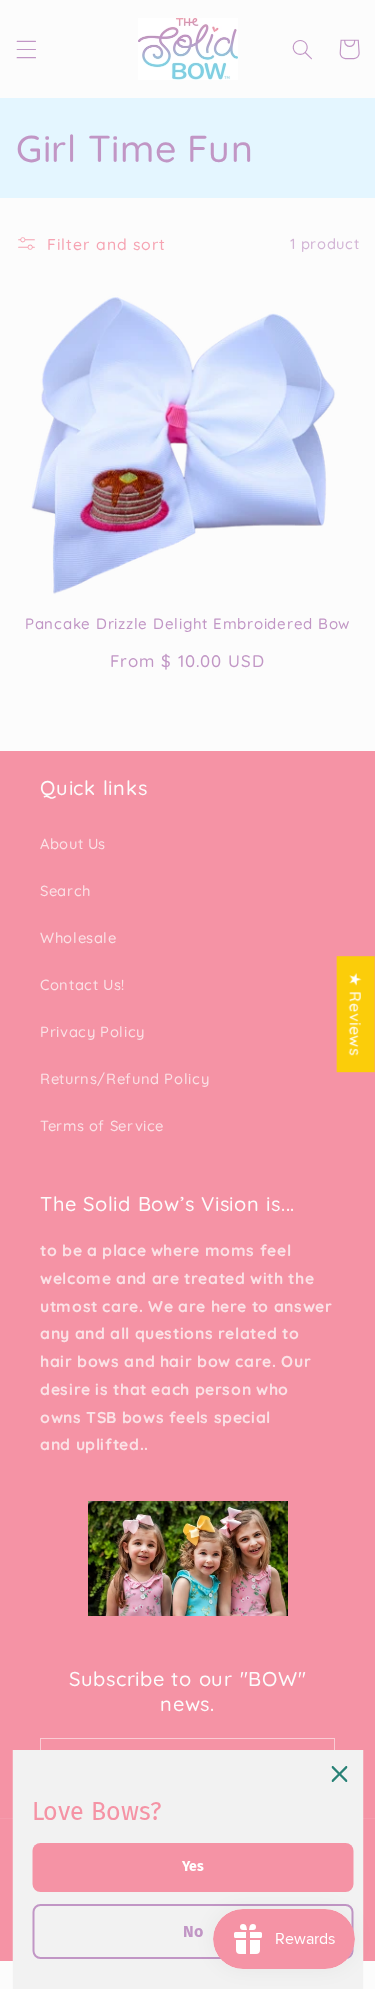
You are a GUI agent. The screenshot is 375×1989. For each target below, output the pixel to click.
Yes (193, 1866)
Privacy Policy (92, 1031)
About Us (73, 843)
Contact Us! (82, 984)
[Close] (339, 1774)
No (193, 1931)
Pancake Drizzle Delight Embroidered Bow (187, 624)
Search (65, 890)
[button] (26, 49)
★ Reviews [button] (356, 1014)
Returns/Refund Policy (124, 1078)
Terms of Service (102, 1125)
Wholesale (78, 937)
